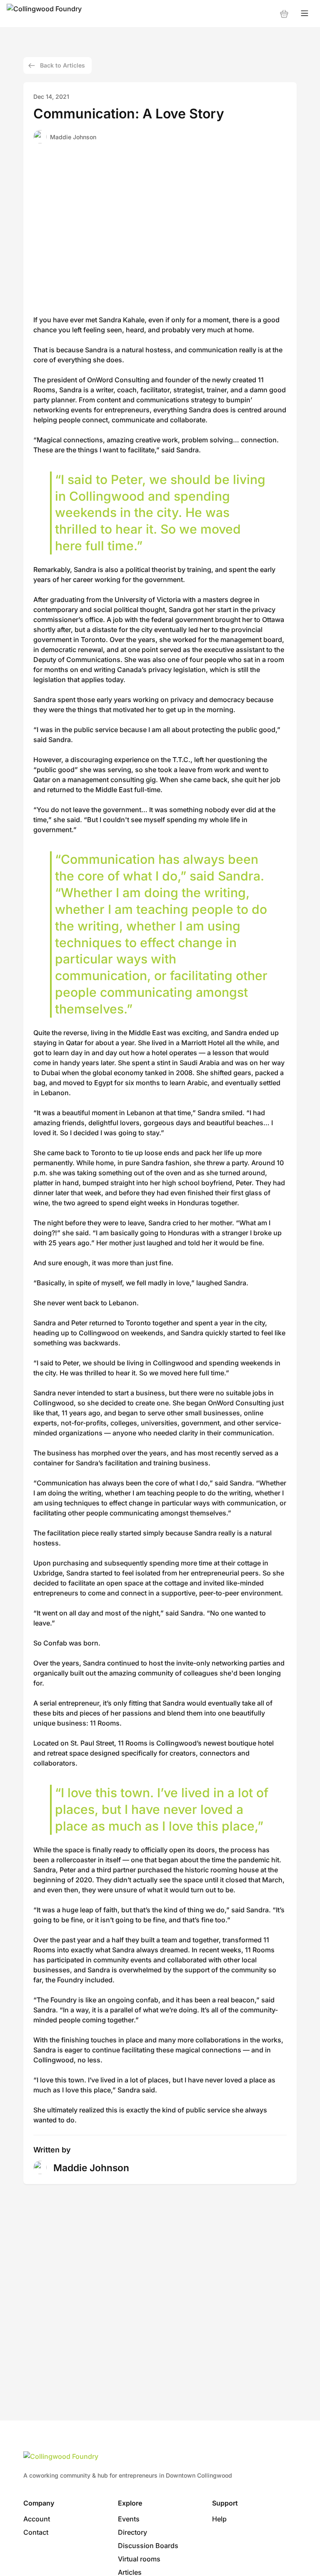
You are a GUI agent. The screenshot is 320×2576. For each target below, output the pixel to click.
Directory (132, 2532)
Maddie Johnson (73, 137)
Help (219, 2519)
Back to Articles (62, 65)
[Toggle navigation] (305, 14)
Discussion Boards (148, 2546)
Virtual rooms (139, 2559)
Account (37, 2519)
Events (129, 2519)
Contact (36, 2532)
